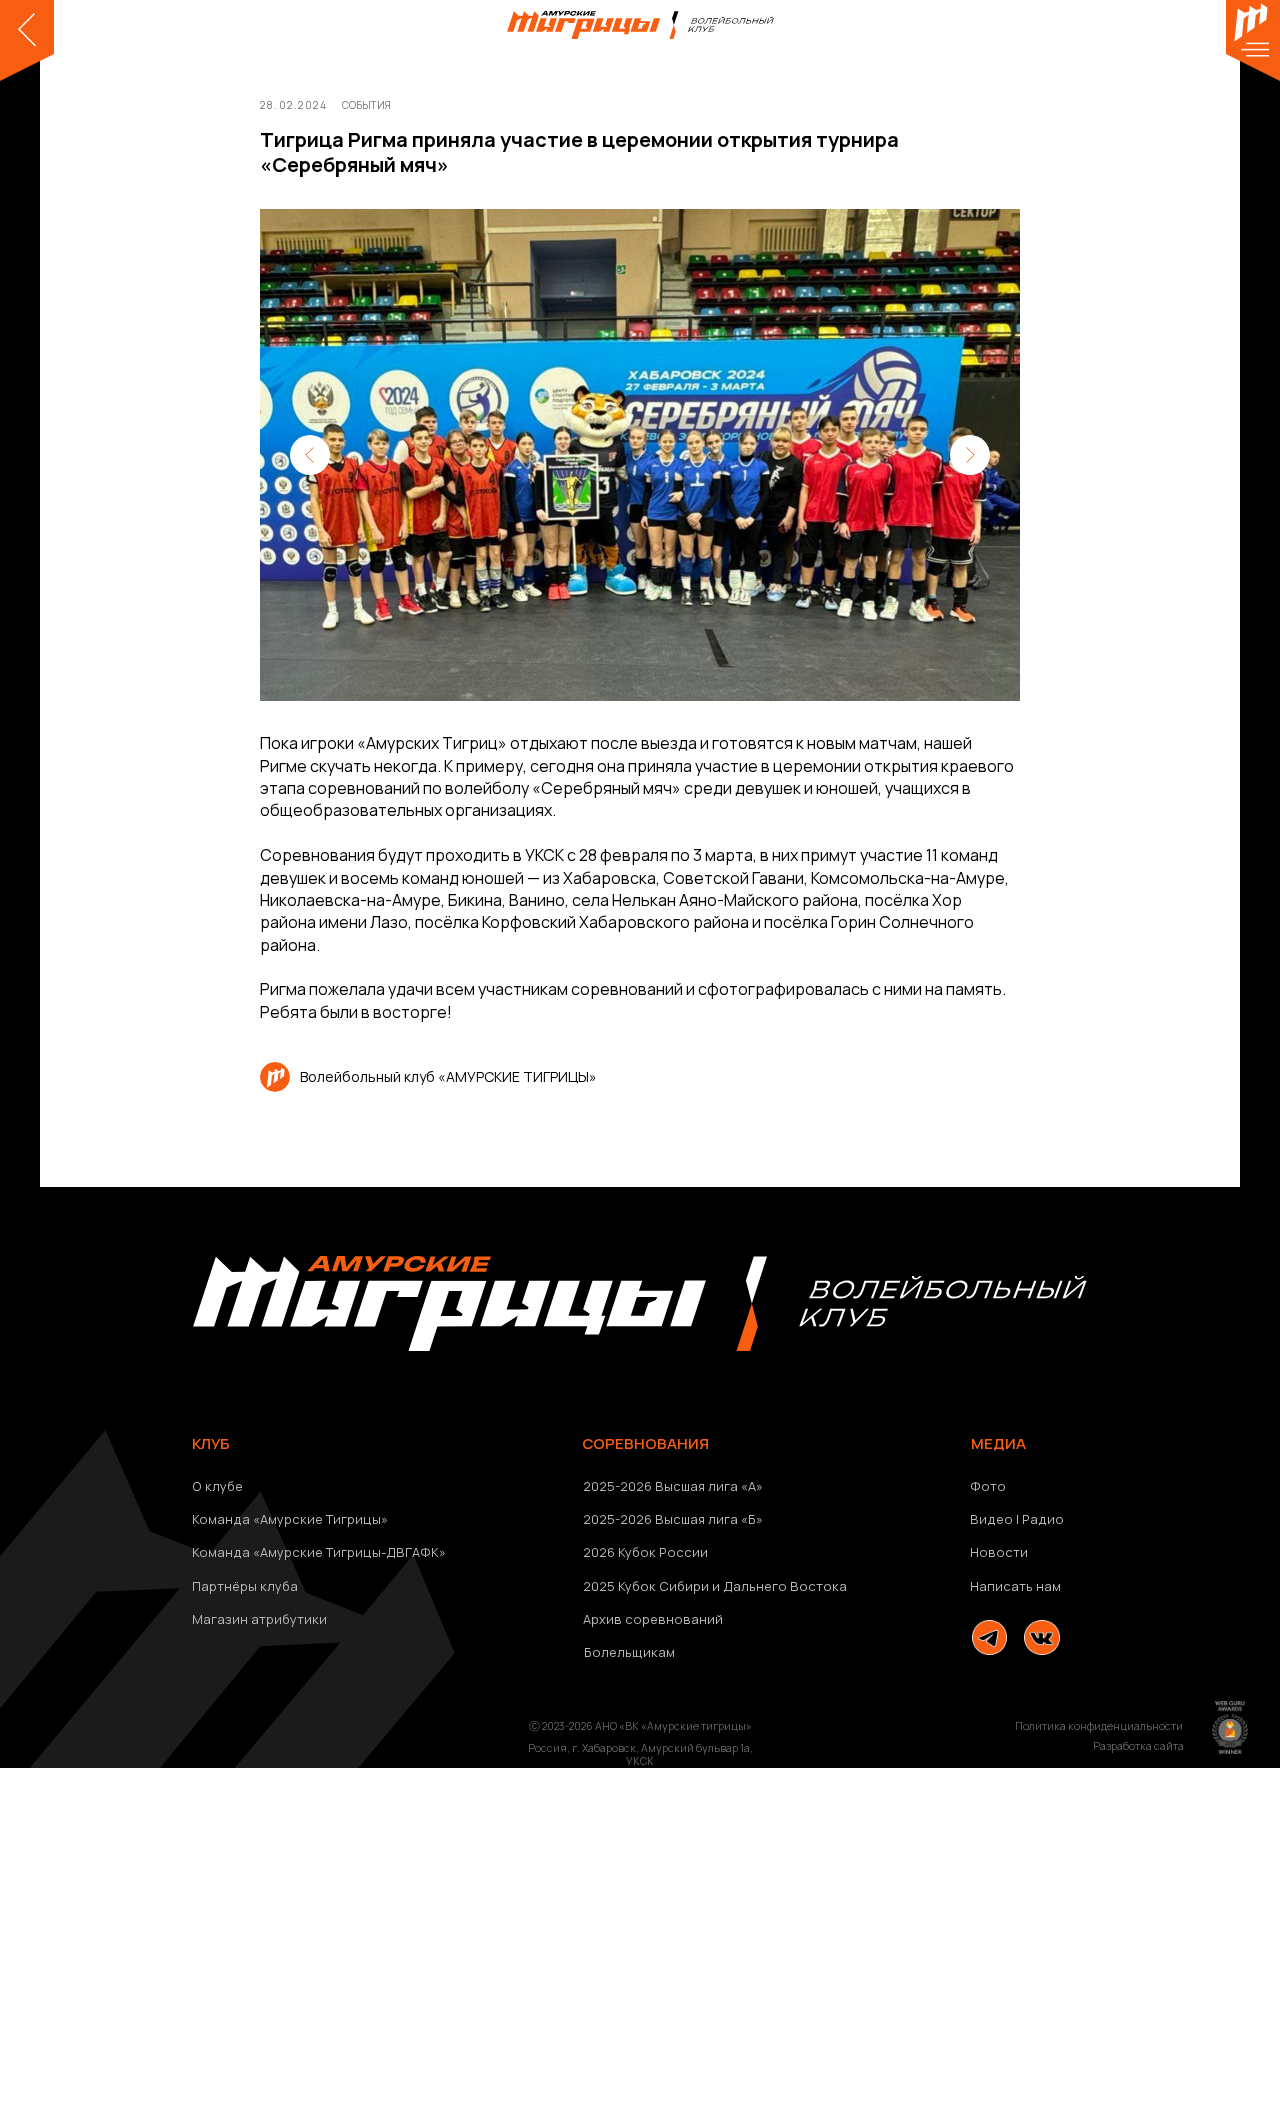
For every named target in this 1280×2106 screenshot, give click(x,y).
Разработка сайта (1138, 1746)
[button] (1111, 1586)
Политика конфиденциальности (1099, 1726)
